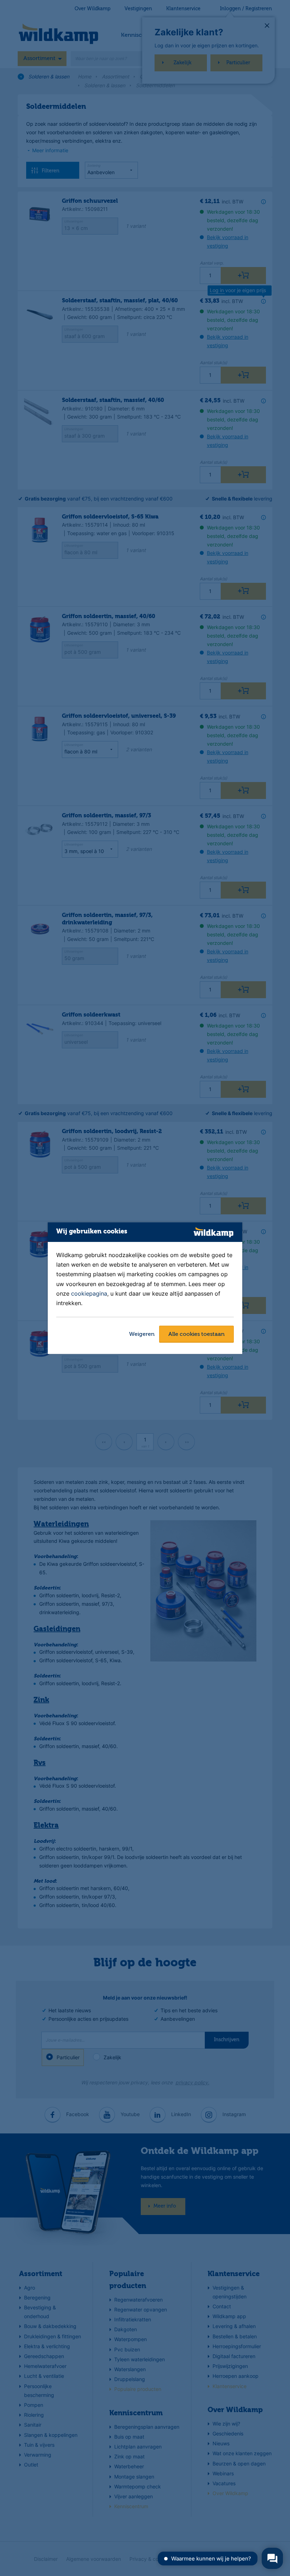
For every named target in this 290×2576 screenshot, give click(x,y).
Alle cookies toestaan (196, 1334)
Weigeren (142, 1334)
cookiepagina (89, 1293)
